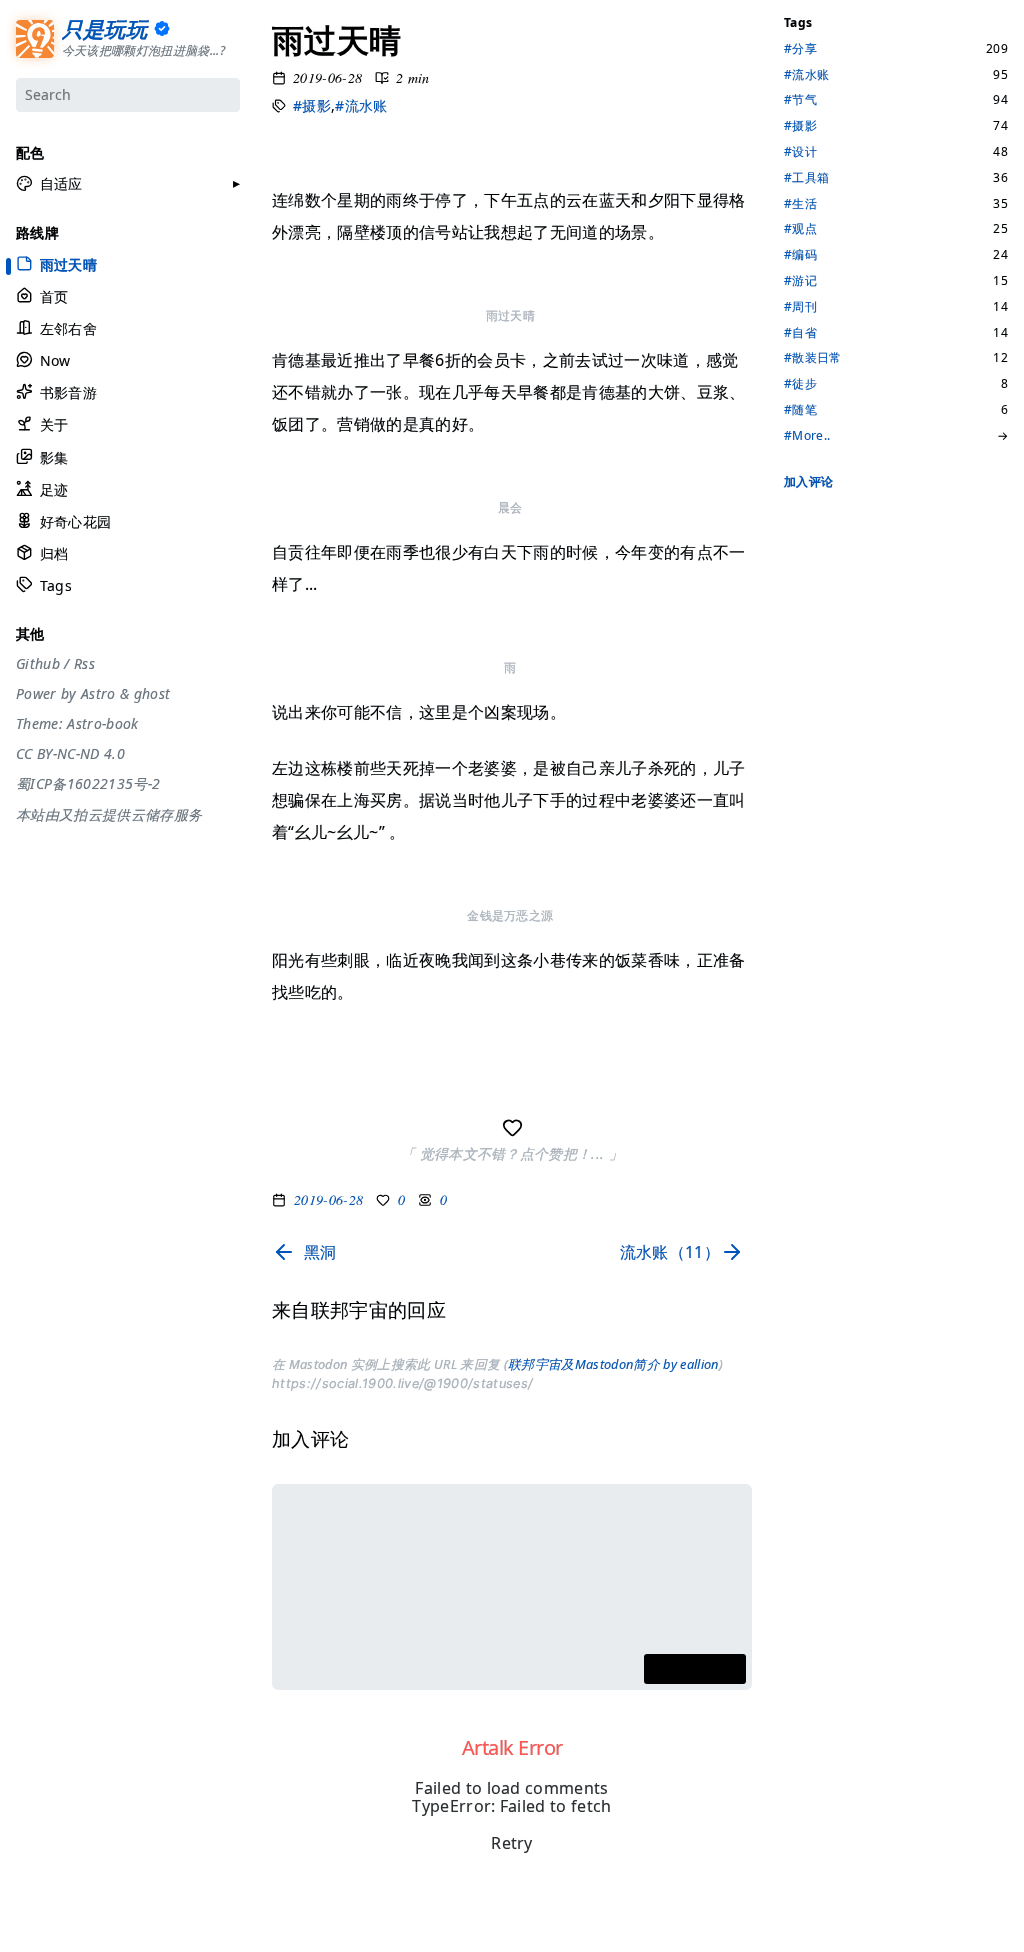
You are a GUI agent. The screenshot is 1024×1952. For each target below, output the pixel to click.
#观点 (800, 229)
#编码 (800, 255)
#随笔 (800, 410)
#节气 (800, 100)
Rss (84, 664)
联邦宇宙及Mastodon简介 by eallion (613, 1364)
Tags (56, 585)
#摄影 (312, 105)
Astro (98, 694)
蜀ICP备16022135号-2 (88, 784)
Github (38, 664)
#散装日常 (813, 358)
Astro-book (102, 724)
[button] (49, 184)
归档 (54, 553)
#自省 (800, 333)
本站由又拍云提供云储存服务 (109, 815)
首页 (54, 296)
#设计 (800, 152)
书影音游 (68, 392)
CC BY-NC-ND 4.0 (70, 754)
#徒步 (800, 384)
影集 (54, 457)
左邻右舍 (68, 328)
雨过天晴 (68, 264)
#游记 (800, 281)
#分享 (800, 49)
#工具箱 (806, 178)
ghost (152, 694)
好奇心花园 (75, 521)
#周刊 (800, 307)
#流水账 (361, 105)
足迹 (54, 489)
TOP (795, 1929)
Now (55, 360)
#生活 (800, 204)
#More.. (807, 436)
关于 (54, 424)
